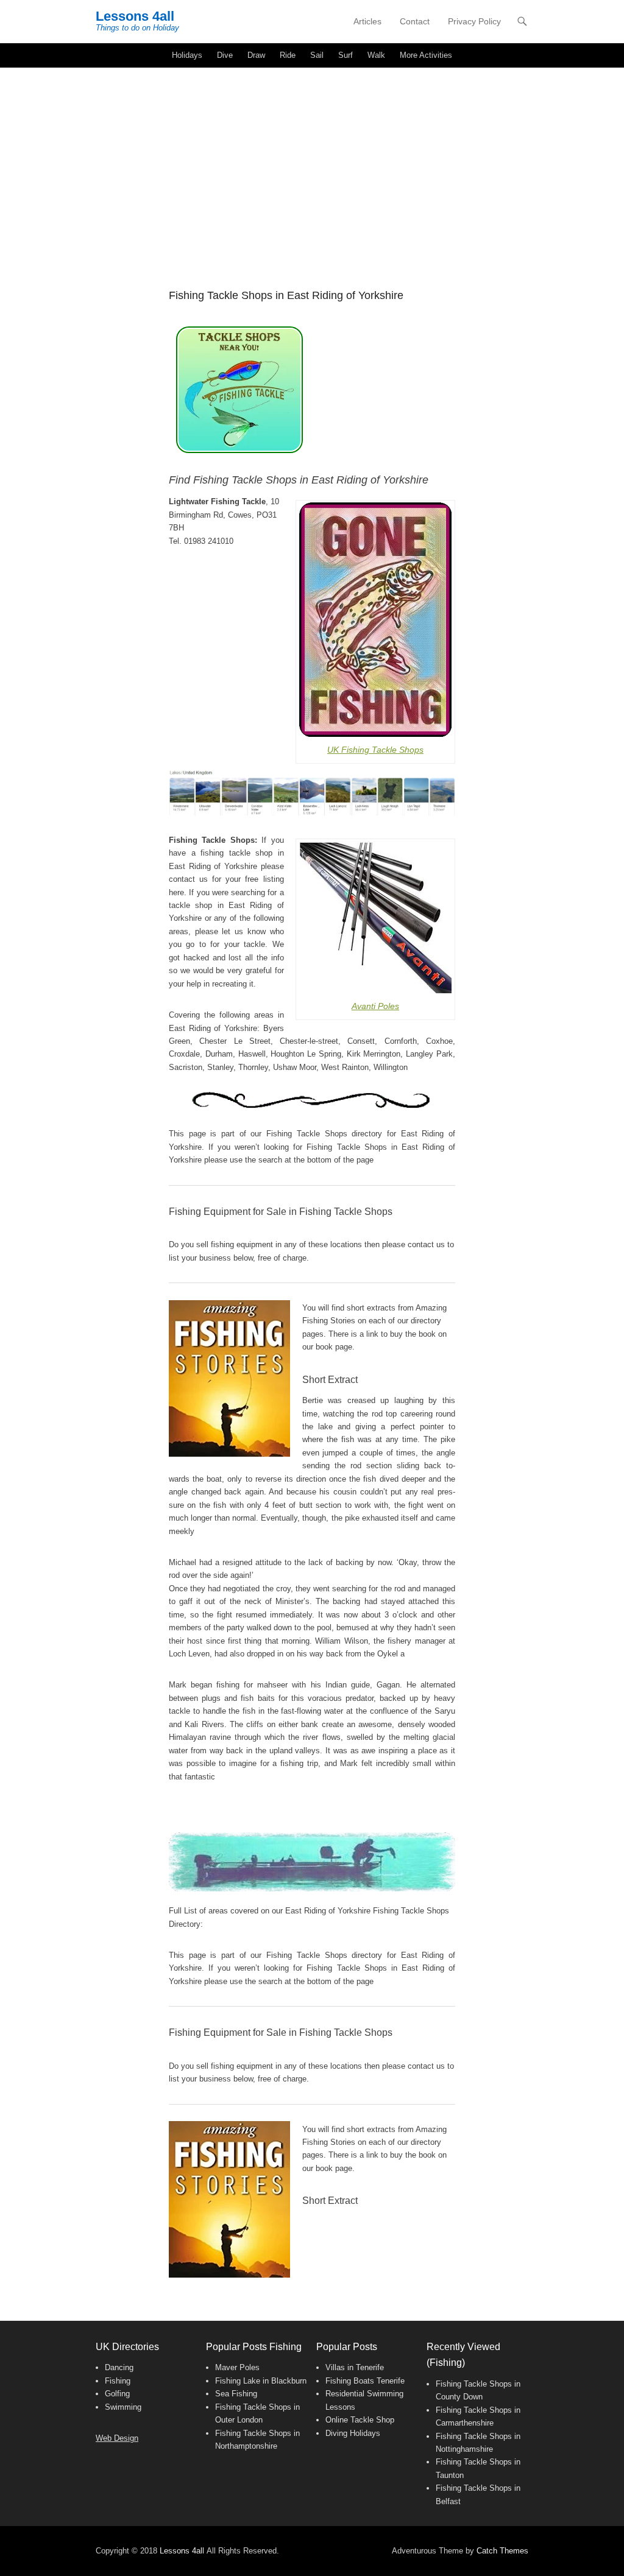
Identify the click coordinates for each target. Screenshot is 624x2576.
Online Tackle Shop (360, 2420)
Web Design (117, 2438)
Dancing (119, 2367)
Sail (317, 55)
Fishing (118, 2381)
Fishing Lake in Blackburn (261, 2381)
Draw (256, 55)
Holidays (187, 55)
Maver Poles (237, 2367)
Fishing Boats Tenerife (365, 2381)
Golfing (117, 2394)
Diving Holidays (353, 2433)
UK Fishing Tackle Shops (375, 750)
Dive (225, 55)
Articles (367, 21)
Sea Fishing (236, 2394)
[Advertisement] (312, 159)
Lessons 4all (135, 16)
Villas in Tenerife (355, 2367)
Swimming (123, 2407)
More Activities (426, 55)
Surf (346, 55)
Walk (376, 55)
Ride (288, 55)
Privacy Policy (474, 21)
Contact (415, 21)
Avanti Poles (375, 1006)
